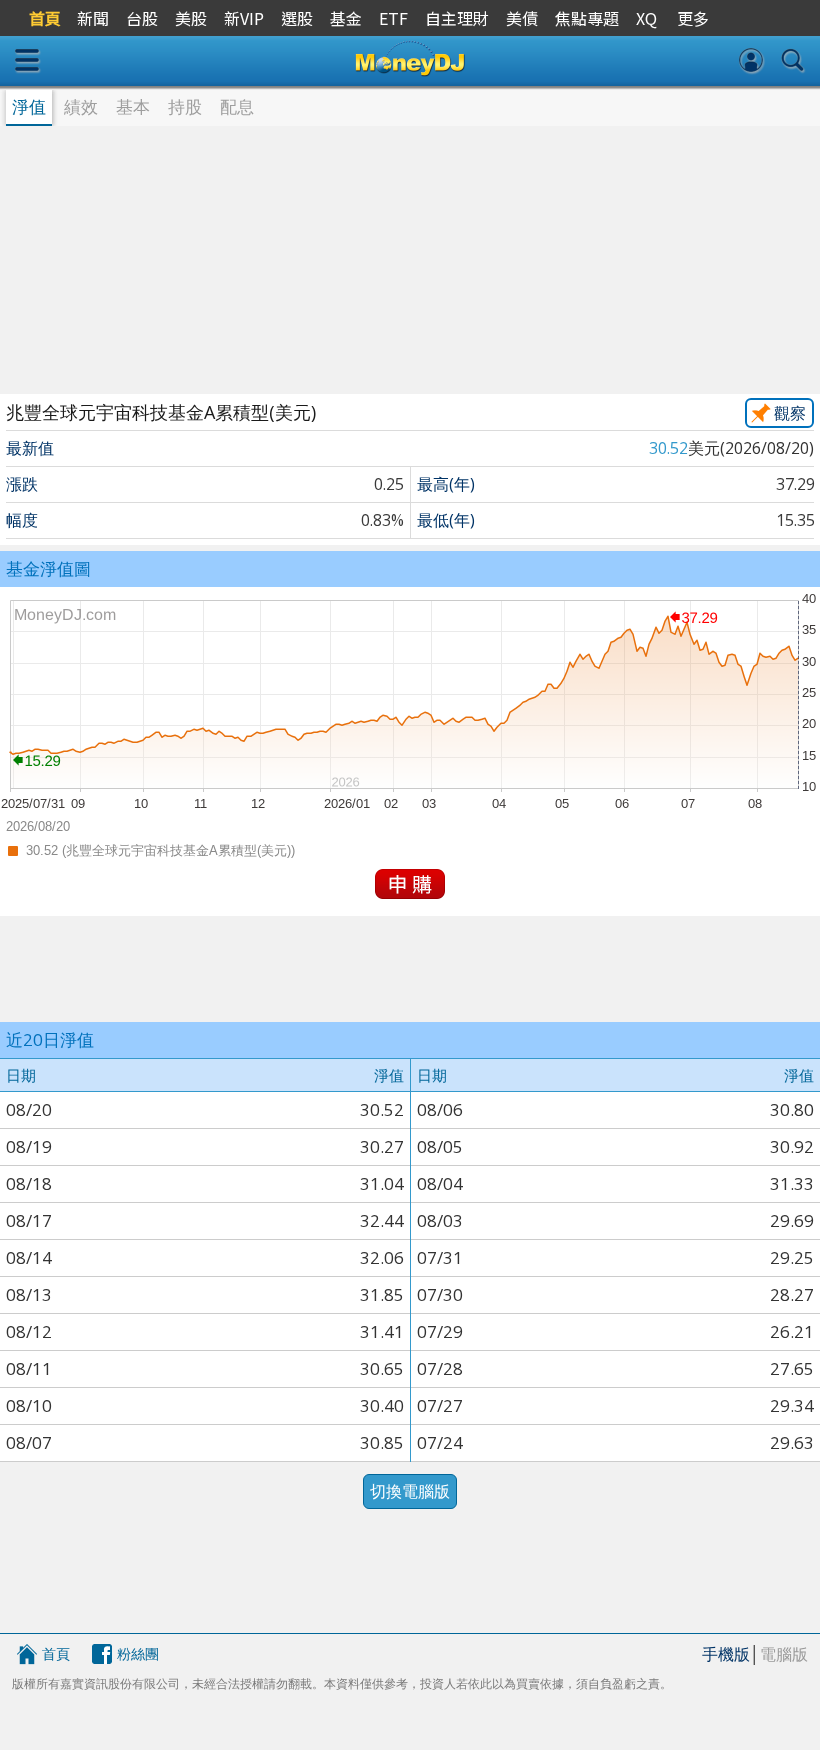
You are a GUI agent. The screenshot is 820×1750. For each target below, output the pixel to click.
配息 (237, 106)
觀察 (790, 413)
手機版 (726, 1654)
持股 (185, 106)
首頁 (56, 1653)
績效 (81, 106)
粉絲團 (138, 1653)
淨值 (29, 106)
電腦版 (784, 1654)
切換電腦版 (410, 1491)
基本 (133, 106)
